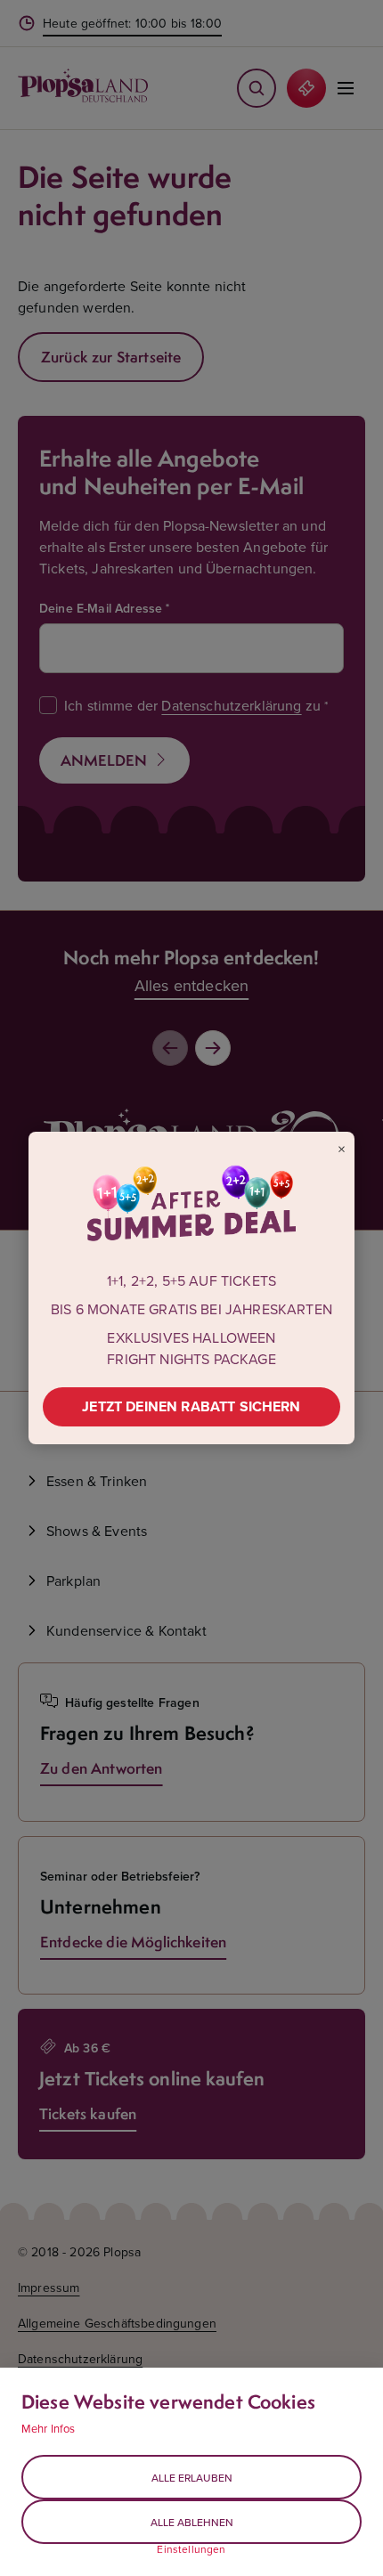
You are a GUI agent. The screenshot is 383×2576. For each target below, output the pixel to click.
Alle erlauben (192, 2478)
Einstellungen (191, 2549)
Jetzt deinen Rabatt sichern (191, 1406)
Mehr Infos (49, 2428)
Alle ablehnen (192, 2522)
